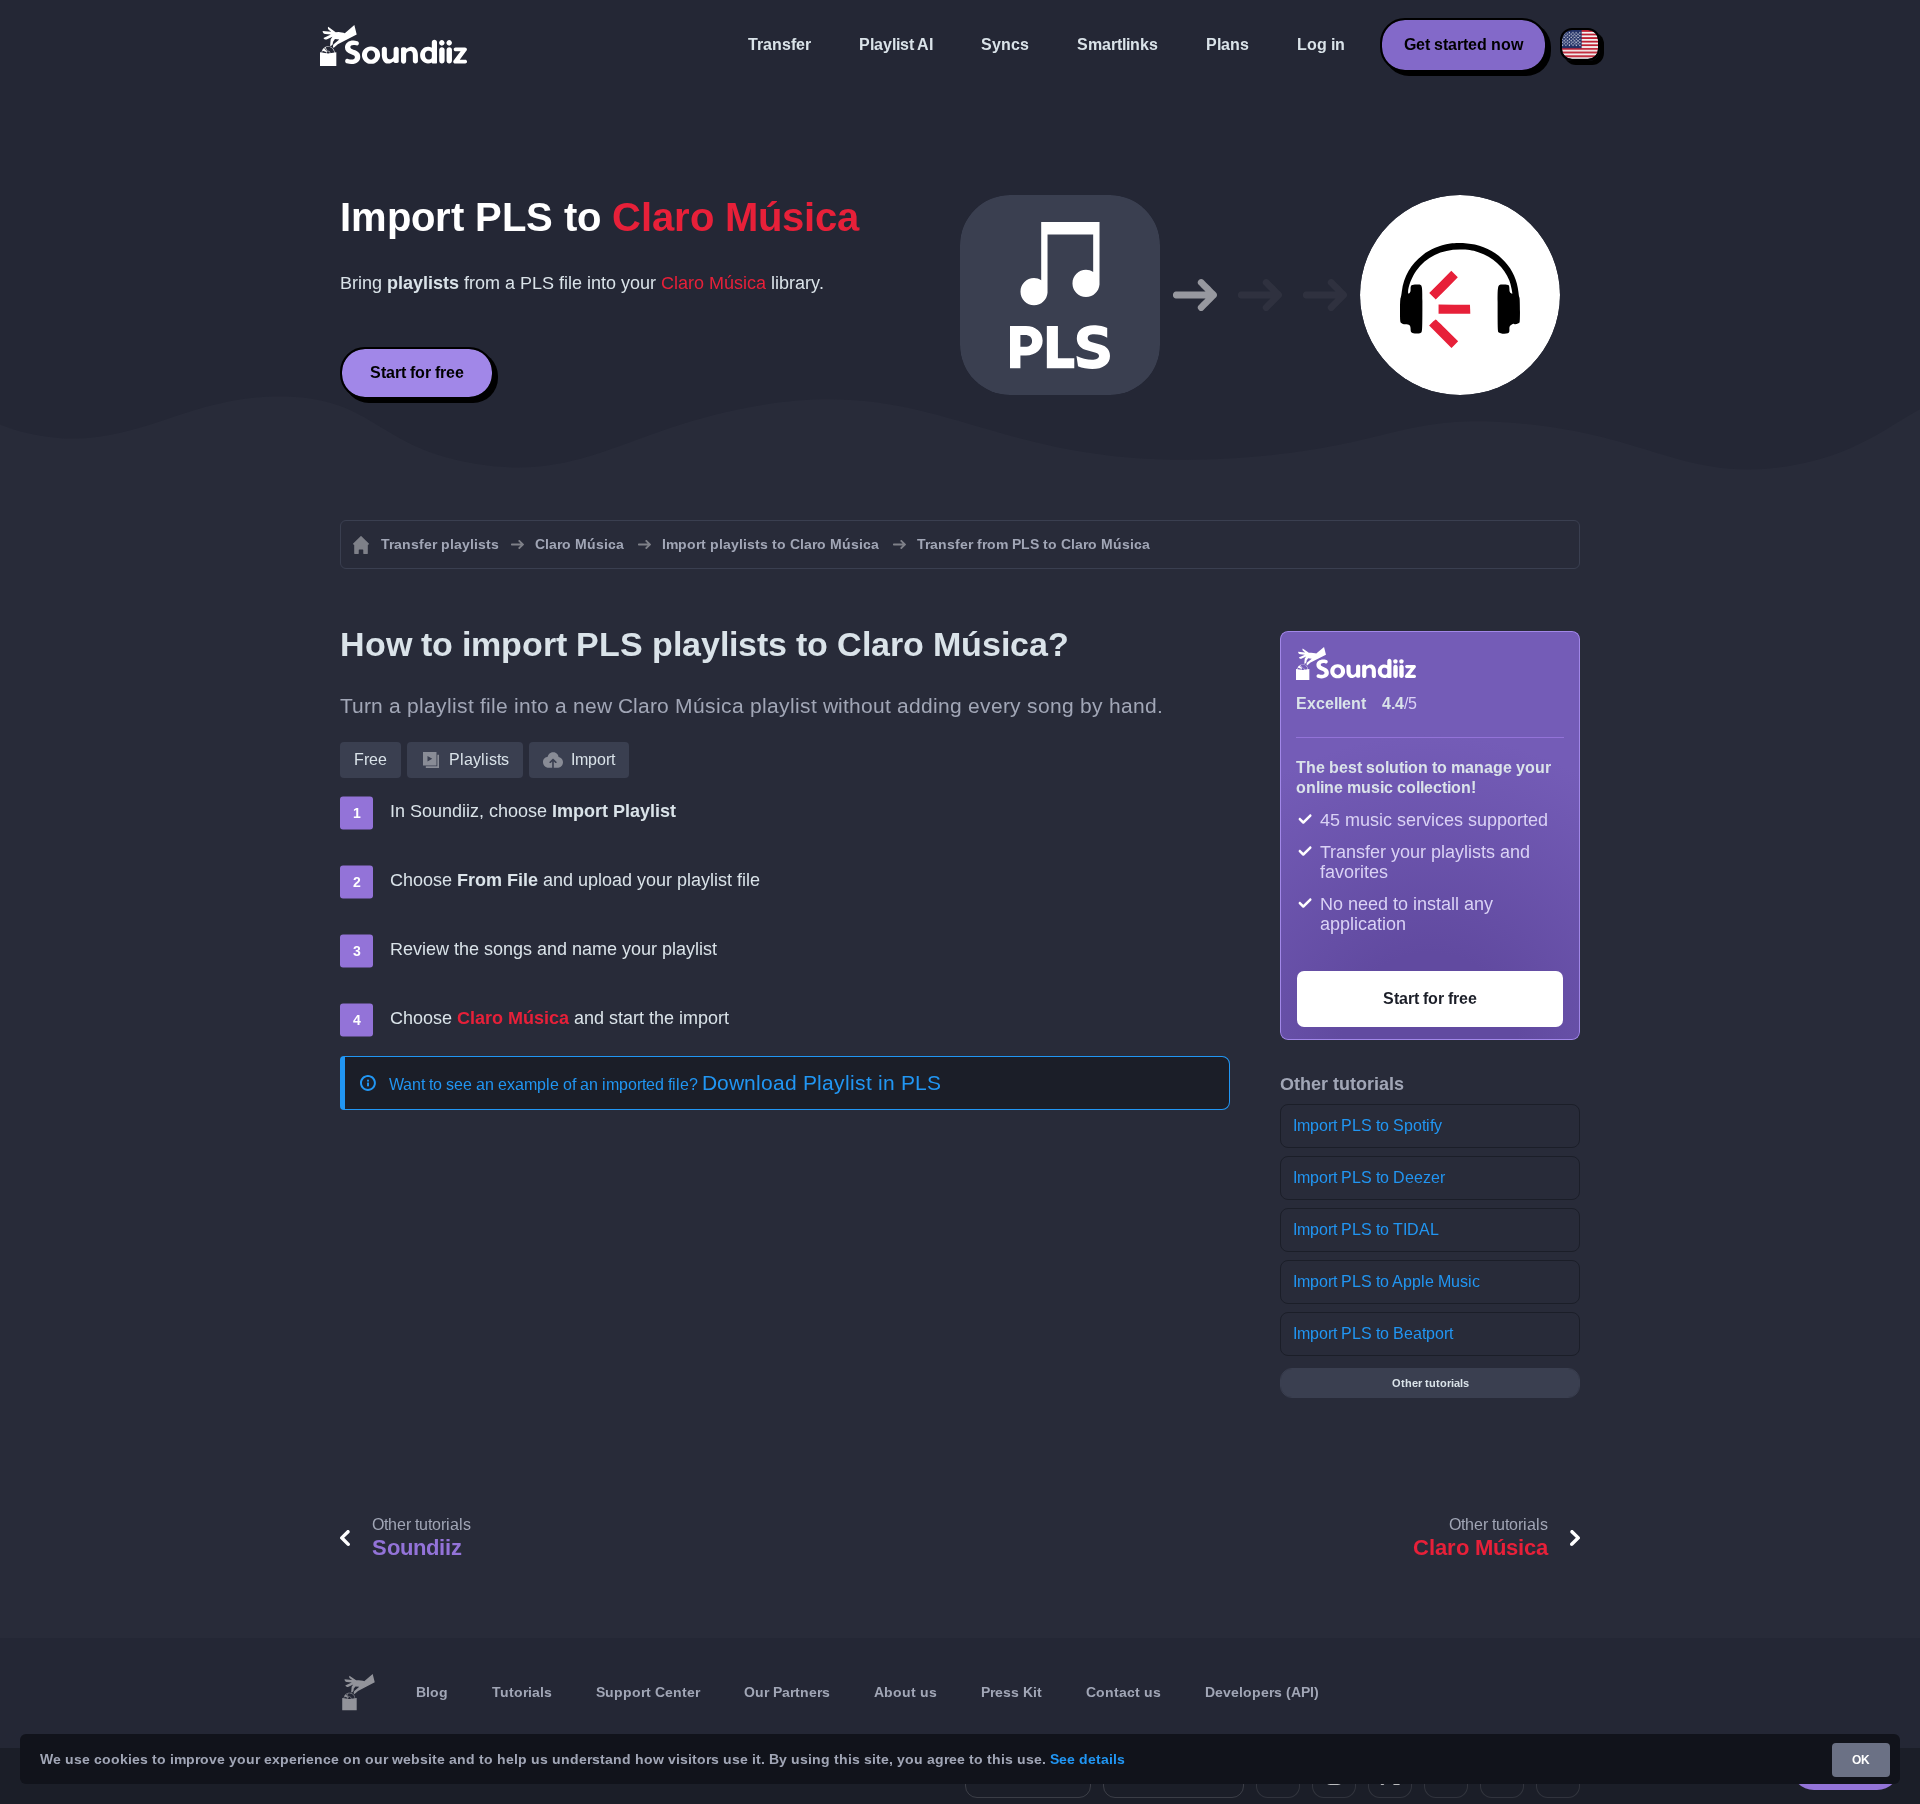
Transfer (779, 44)
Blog (432, 1692)
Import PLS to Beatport (1373, 1333)
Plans (1227, 44)
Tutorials (522, 1692)
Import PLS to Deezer (1369, 1177)
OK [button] (1861, 1760)
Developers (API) (1262, 1692)
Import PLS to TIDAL (1366, 1229)
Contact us (1123, 1692)
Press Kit (1011, 1692)
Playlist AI (896, 44)
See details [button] (1087, 1759)
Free (370, 759)
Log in (1321, 44)
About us (905, 1692)
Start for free (417, 372)
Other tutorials (1430, 1383)
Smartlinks (1117, 44)
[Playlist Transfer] (395, 45)
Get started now (1463, 44)
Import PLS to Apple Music (1386, 1281)
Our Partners (787, 1692)
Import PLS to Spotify (1367, 1125)
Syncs (1005, 44)
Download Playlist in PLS (821, 1082)
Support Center (648, 1692)
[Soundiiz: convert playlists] (358, 1693)
